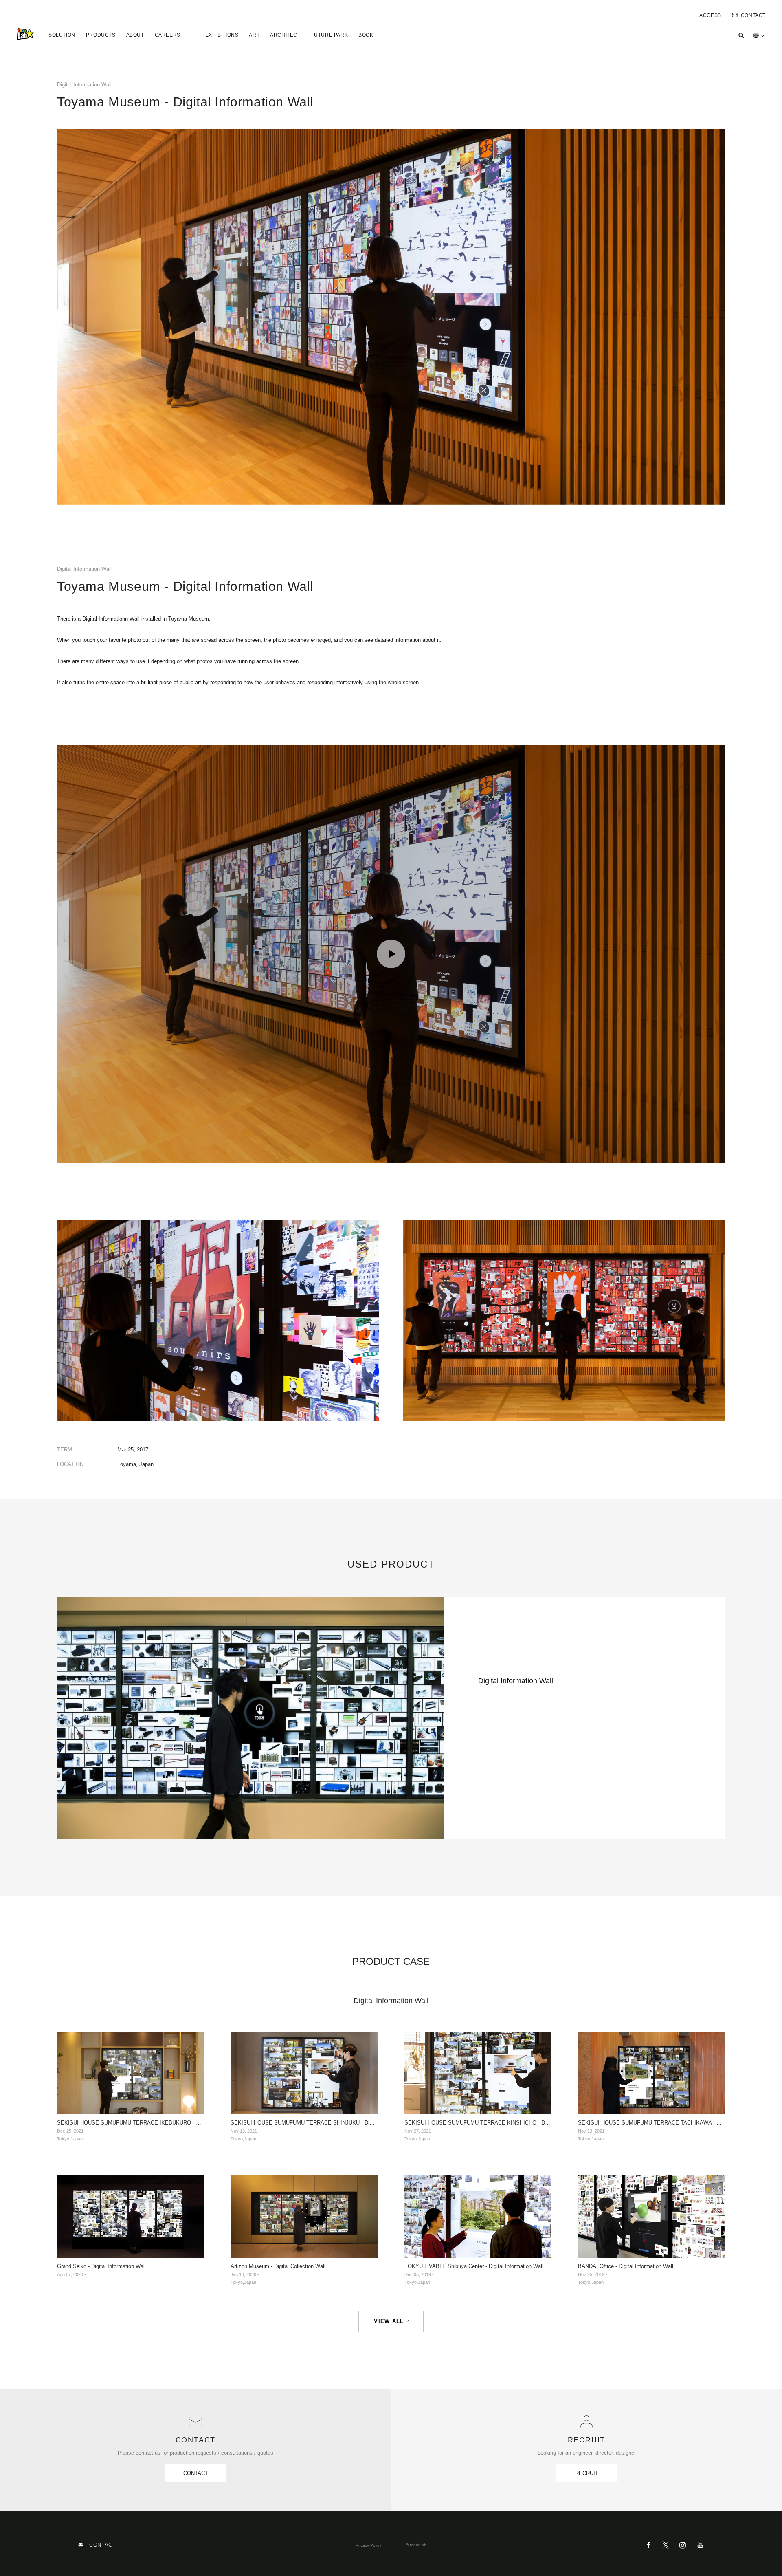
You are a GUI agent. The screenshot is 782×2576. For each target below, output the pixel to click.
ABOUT (135, 35)
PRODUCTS (101, 35)
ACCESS (710, 15)
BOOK (366, 35)
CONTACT (753, 15)
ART (254, 35)
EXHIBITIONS (222, 35)
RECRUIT (587, 2473)
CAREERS (168, 35)
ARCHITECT (285, 35)
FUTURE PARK (330, 35)
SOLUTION (62, 35)
